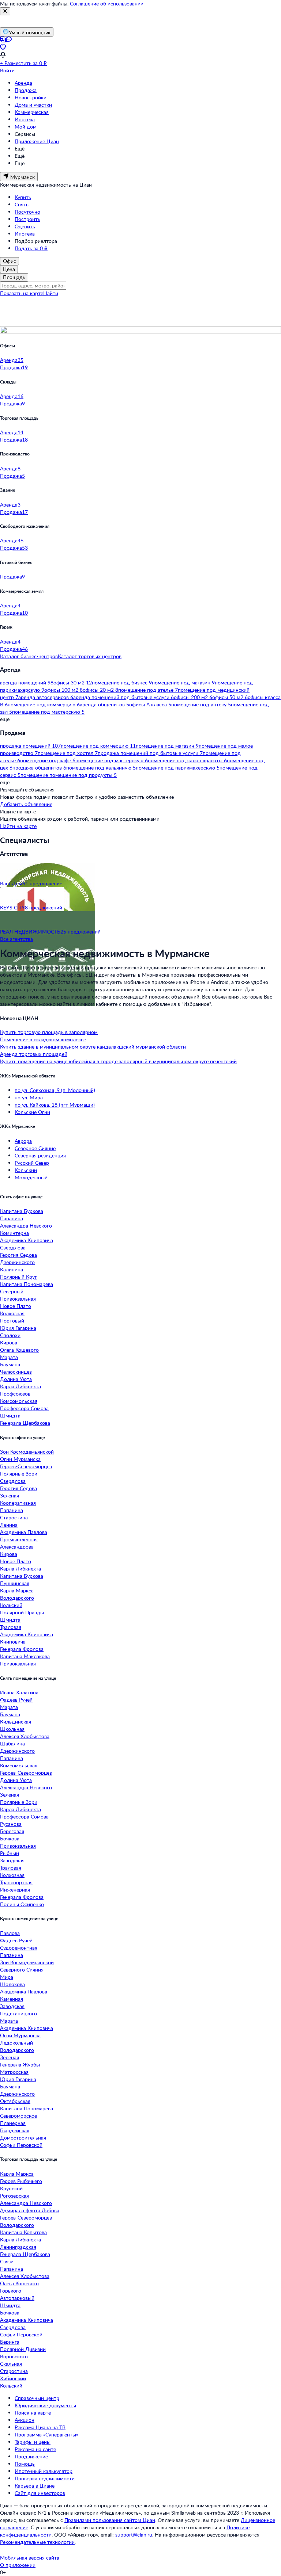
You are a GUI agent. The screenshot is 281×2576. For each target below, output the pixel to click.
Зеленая (10, 1495)
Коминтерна (14, 1233)
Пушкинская (15, 1583)
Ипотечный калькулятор (44, 2471)
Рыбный (10, 1853)
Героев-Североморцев (26, 1466)
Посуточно (27, 212)
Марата (9, 1357)
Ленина (9, 1525)
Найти (51, 293)
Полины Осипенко (22, 1904)
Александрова (17, 1547)
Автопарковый (17, 2298)
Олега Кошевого (19, 1350)
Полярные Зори (19, 1474)
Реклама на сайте (35, 2449)
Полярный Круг (18, 1277)
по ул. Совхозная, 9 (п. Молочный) (55, 1090)
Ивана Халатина (19, 1692)
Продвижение (31, 2456)
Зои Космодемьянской (27, 1452)
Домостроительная (23, 2138)
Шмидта (10, 1415)
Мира (7, 1977)
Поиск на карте (33, 2413)
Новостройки (31, 97)
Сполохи (10, 1335)
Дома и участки (33, 105)
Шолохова (12, 1984)
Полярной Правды (22, 1612)
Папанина (12, 1218)
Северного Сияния (22, 1970)
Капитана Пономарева (27, 1284)
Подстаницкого (18, 2013)
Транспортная (16, 1882)
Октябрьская (15, 2101)
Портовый (12, 1321)
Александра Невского (26, 1226)
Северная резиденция (40, 1155)
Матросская (14, 2072)
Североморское (18, 2116)
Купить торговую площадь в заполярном (49, 1032)
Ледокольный (16, 2043)
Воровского (14, 2356)
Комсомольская (19, 1401)
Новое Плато (16, 1306)
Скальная (11, 2364)
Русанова (11, 1824)
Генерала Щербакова (25, 1423)
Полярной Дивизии (23, 2349)
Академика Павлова (24, 1532)
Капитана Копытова (23, 2232)
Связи (7, 2261)
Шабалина (12, 1743)
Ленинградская (18, 2247)
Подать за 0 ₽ (31, 248)
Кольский (26, 1170)
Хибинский (13, 2378)
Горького (11, 2291)
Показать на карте (22, 293)
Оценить (25, 226)
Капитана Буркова (22, 1211)
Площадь (14, 277)
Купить (23, 197)
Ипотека (25, 119)
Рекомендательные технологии (37, 2542)
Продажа (26, 90)
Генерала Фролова (22, 1649)
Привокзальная (18, 1299)
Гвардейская (15, 2130)
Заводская (12, 1860)
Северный (12, 1291)
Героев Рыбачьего (21, 2181)
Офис (10, 261)
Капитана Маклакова (25, 1656)
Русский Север (32, 1163)
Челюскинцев (16, 1372)
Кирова (9, 1342)
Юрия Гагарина (18, 1328)
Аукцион (25, 2420)
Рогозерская (14, 2196)
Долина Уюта (16, 1379)
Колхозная (12, 1313)
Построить (27, 219)
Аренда (23, 83)
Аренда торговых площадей (34, 1054)
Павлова (10, 1933)
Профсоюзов (15, 1394)
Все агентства (16, 939)
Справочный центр (37, 2398)
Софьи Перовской (21, 2145)
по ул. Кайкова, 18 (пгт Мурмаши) (55, 1105)
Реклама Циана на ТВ (40, 2427)
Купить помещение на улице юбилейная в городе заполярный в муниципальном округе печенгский (118, 1061)
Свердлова (13, 1247)
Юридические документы (45, 2405)
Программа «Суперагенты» (46, 2434)
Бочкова (10, 1838)
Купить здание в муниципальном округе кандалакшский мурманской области (93, 1047)
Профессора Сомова (24, 1408)
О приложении (18, 2565)
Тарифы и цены (33, 2442)
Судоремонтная (19, 1948)
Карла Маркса (17, 1590)
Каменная (12, 1999)
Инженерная (15, 1890)
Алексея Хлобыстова (25, 1736)
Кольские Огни (32, 1112)
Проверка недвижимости (45, 2478)
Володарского (17, 1598)
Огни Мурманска (20, 1459)
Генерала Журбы (20, 2064)
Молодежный (31, 1177)
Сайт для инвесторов (40, 2493)
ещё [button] (5, 719)
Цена (9, 269)
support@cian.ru (134, 2535)
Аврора (23, 1141)
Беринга (10, 2342)
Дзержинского (17, 1262)
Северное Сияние (35, 1148)
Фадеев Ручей (16, 1700)
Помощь (25, 2464)
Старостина (14, 1517)
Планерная (13, 2123)
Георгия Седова (18, 1255)
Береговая (12, 1831)
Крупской (11, 2188)
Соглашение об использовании (107, 3)
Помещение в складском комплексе (43, 1039)
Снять (22, 204)
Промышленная (19, 1539)
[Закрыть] (5, 11)
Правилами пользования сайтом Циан (110, 2520)
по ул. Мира (29, 1097)
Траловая (11, 1627)
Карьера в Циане (35, 2486)
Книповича (13, 1642)
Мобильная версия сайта (30, 2558)
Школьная (12, 1729)
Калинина (12, 1269)
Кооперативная (18, 1503)
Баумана (10, 1364)
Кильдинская (16, 1722)
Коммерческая (32, 112)
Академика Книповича (27, 1240)
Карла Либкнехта (20, 1386)
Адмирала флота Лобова (30, 2210)
